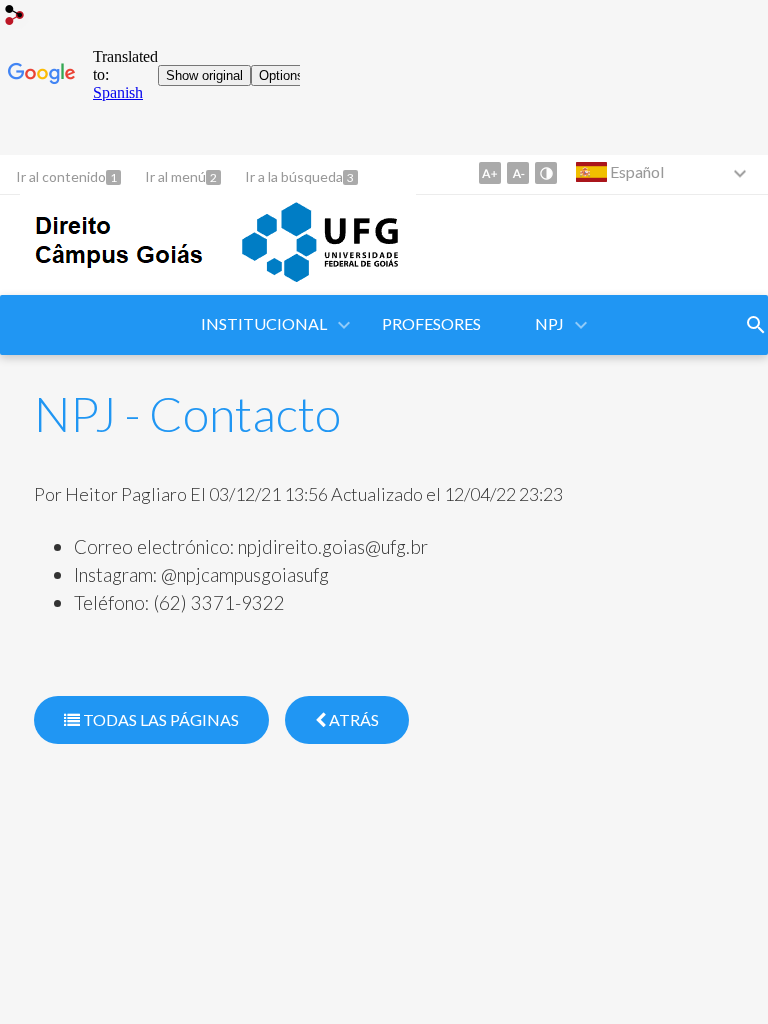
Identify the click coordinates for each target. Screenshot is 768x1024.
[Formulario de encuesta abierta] (756, 325)
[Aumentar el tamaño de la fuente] (490, 173)
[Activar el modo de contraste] (546, 173)
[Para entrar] (15, 17)
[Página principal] (218, 285)
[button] (265, 325)
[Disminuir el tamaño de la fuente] (518, 173)
